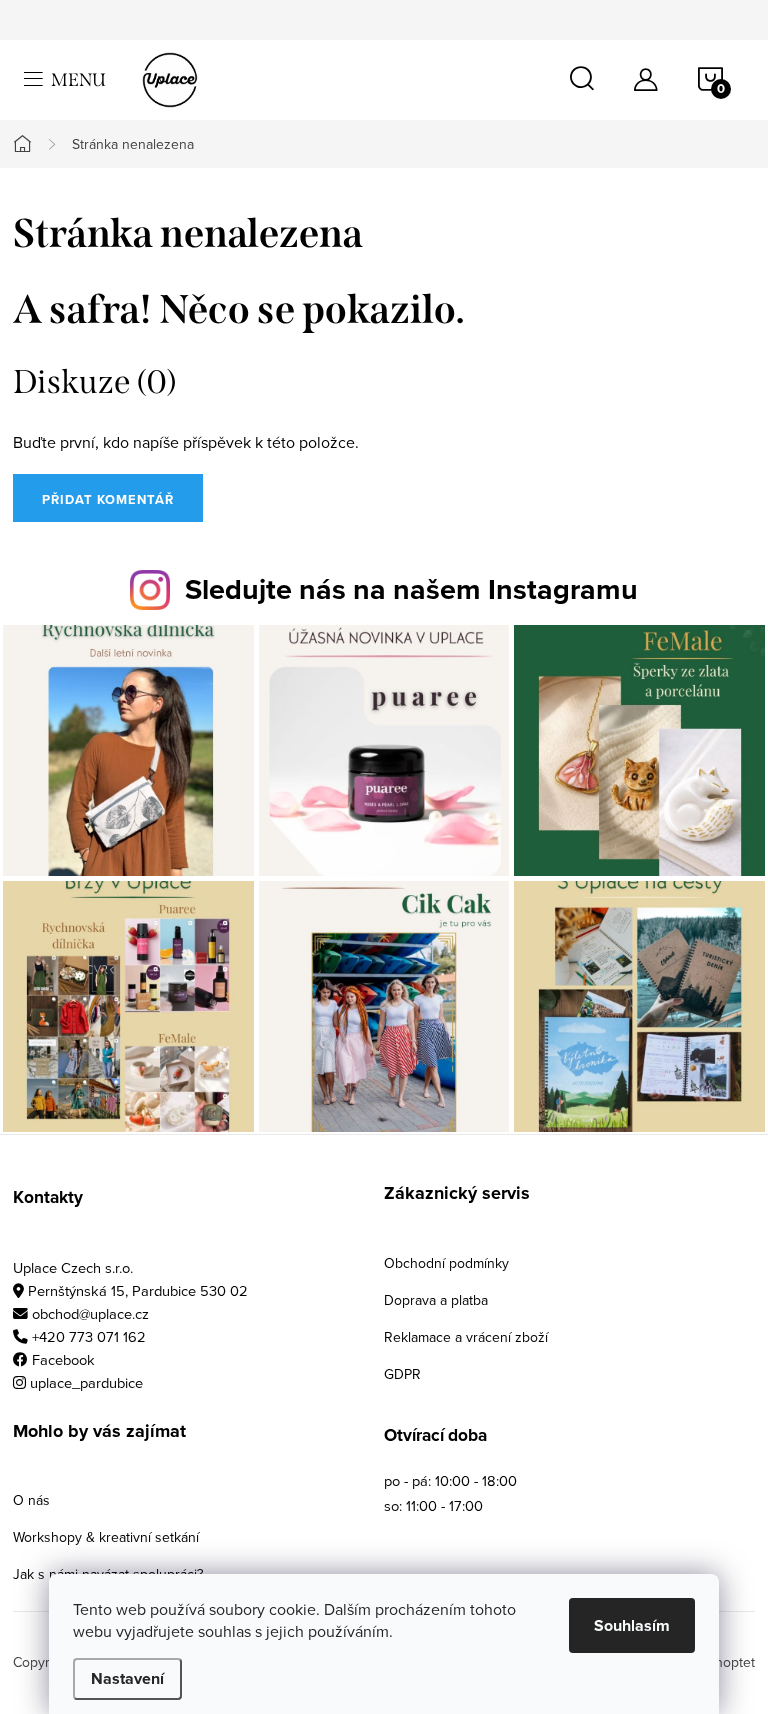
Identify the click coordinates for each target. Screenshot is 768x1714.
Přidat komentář (108, 499)
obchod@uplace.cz (90, 1313)
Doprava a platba (436, 1300)
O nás (31, 1500)
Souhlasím (632, 1625)
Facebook (63, 1359)
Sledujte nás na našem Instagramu (411, 589)
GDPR (402, 1374)
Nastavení (127, 1678)
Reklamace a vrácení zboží (466, 1337)
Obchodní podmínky (446, 1263)
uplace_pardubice (86, 1382)
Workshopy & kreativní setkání (106, 1537)
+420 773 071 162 (89, 1336)
